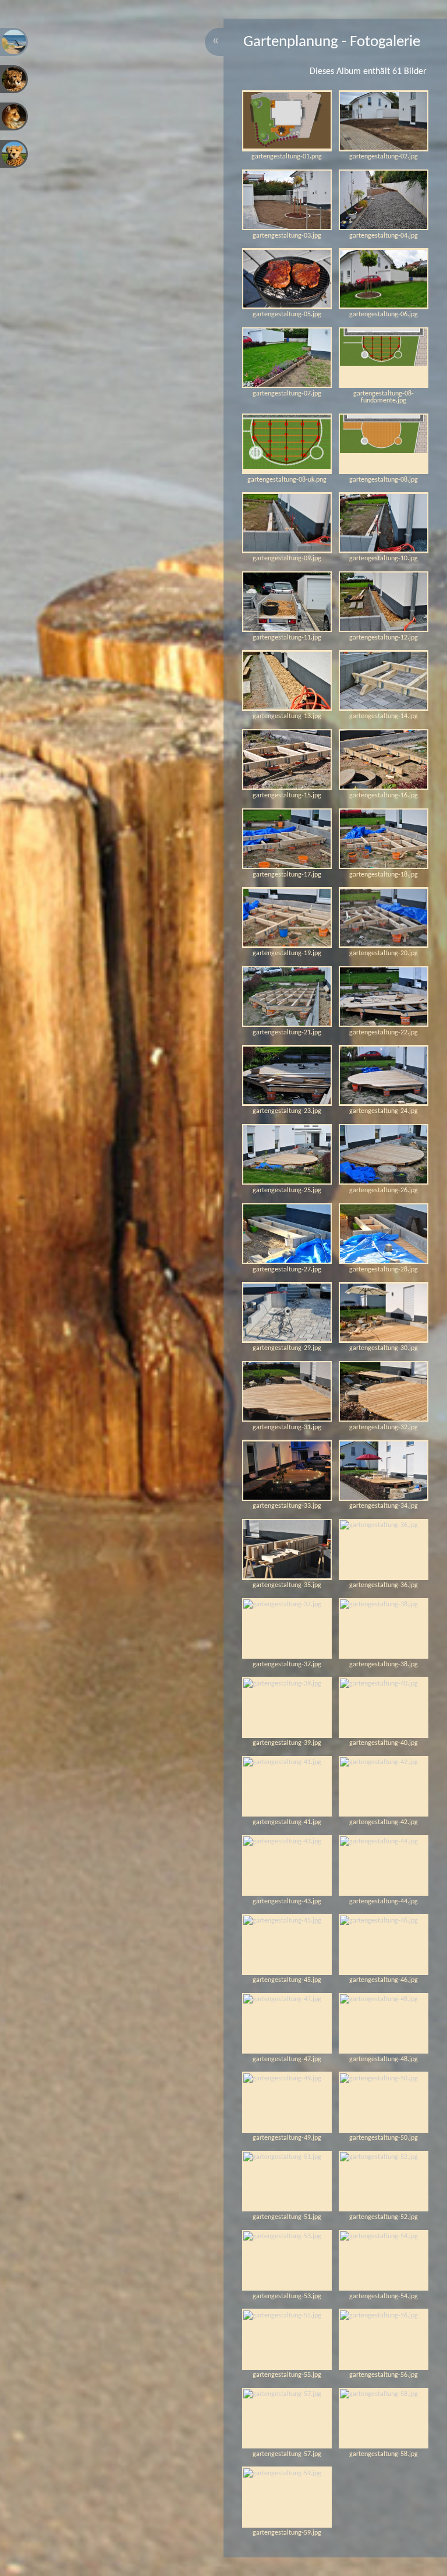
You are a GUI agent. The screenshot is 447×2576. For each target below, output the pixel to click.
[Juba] (14, 154)
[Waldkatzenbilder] (14, 116)
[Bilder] (14, 42)
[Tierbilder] (14, 79)
